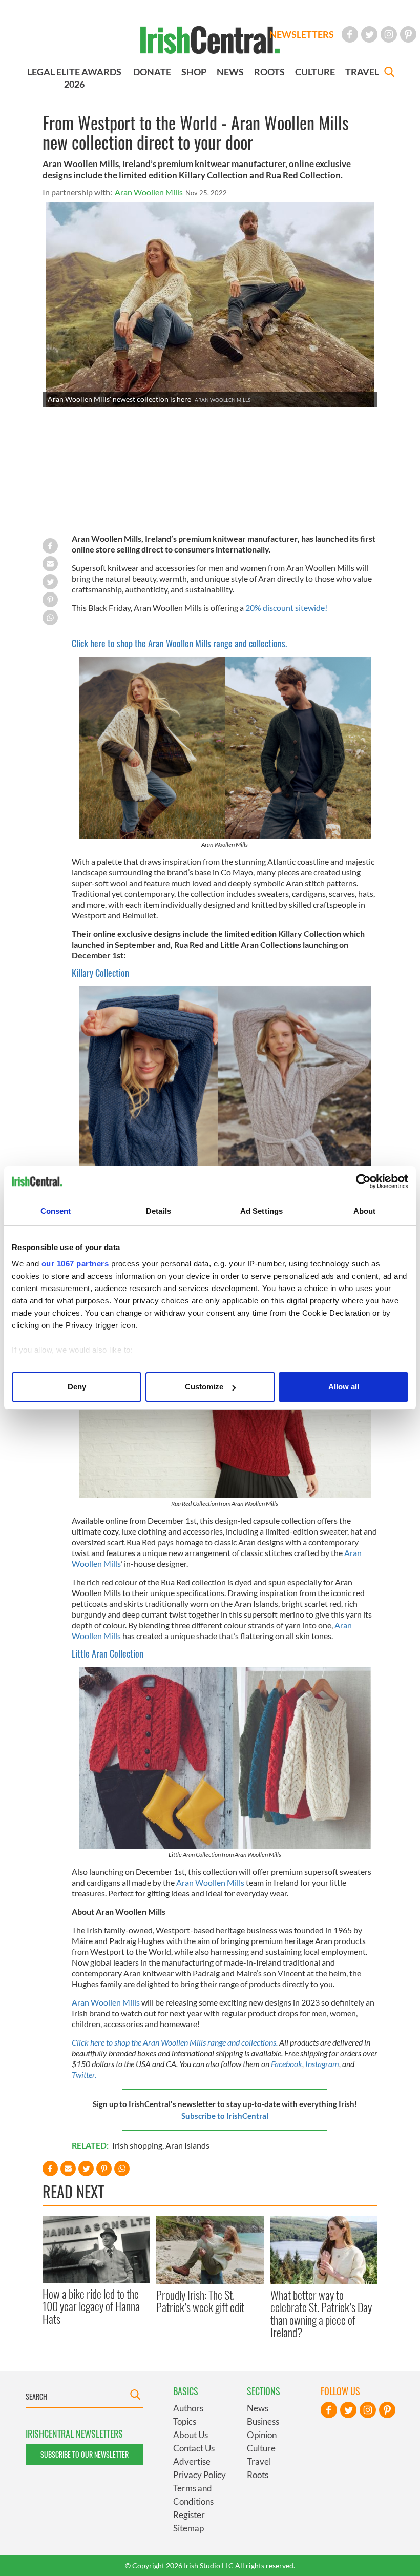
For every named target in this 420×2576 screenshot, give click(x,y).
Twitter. (84, 2074)
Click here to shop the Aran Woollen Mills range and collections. (179, 643)
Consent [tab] (56, 1211)
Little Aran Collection (108, 1653)
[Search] (389, 73)
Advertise (192, 2461)
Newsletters (302, 34)
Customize (204, 1387)
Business (263, 2421)
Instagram (322, 2064)
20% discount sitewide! (286, 608)
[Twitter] (369, 34)
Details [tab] (159, 1211)
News (258, 2408)
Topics (185, 2421)
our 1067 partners (75, 1264)
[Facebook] (350, 34)
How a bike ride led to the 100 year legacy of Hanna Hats (91, 2306)
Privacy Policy (199, 2475)
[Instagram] (389, 34)
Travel (259, 2461)
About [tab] (365, 1211)
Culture (261, 2448)
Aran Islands (187, 2145)
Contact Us (194, 2448)
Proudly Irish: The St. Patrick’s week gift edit (200, 2301)
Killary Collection (100, 973)
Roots (258, 2475)
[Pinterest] (408, 34)
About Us (191, 2435)
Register (189, 2515)
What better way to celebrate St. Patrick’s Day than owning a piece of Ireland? (321, 2313)
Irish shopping (137, 2145)
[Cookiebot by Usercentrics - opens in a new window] (363, 1181)
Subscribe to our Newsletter (85, 2454)
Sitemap (188, 2528)
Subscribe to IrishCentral (225, 2116)
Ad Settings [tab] (261, 1211)
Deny (77, 1387)
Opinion (262, 2435)
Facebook (287, 2064)
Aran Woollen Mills (149, 192)
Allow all (344, 1387)
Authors (188, 2408)
